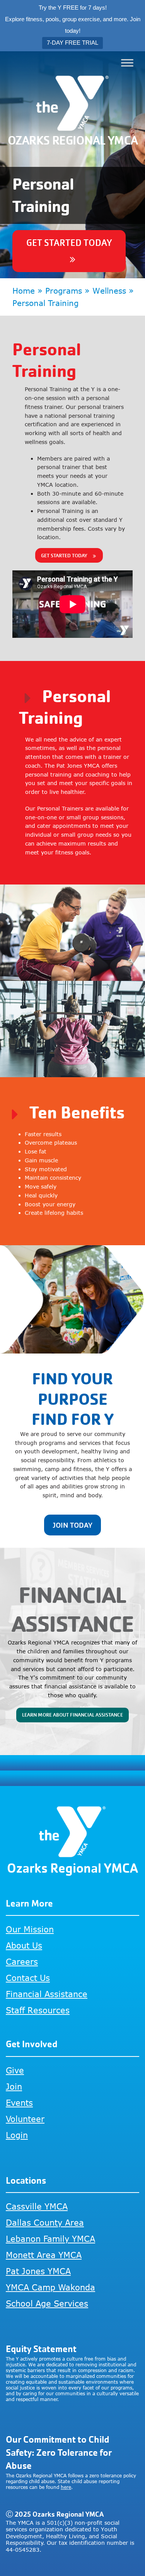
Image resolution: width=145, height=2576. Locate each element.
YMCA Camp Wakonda (50, 2287)
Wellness (109, 290)
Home (24, 290)
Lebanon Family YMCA (50, 2239)
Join (14, 2086)
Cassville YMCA (37, 2206)
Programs (64, 290)
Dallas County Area (45, 2222)
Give (15, 2070)
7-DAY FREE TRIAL (72, 43)
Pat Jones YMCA (38, 2271)
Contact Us (28, 1978)
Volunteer (25, 2119)
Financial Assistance (47, 1994)
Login (17, 2135)
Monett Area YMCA (44, 2255)
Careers (22, 1961)
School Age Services (47, 2303)
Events (19, 2103)
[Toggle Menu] (127, 63)
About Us (24, 1945)
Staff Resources (38, 2010)
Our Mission (30, 1929)
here (66, 2487)
